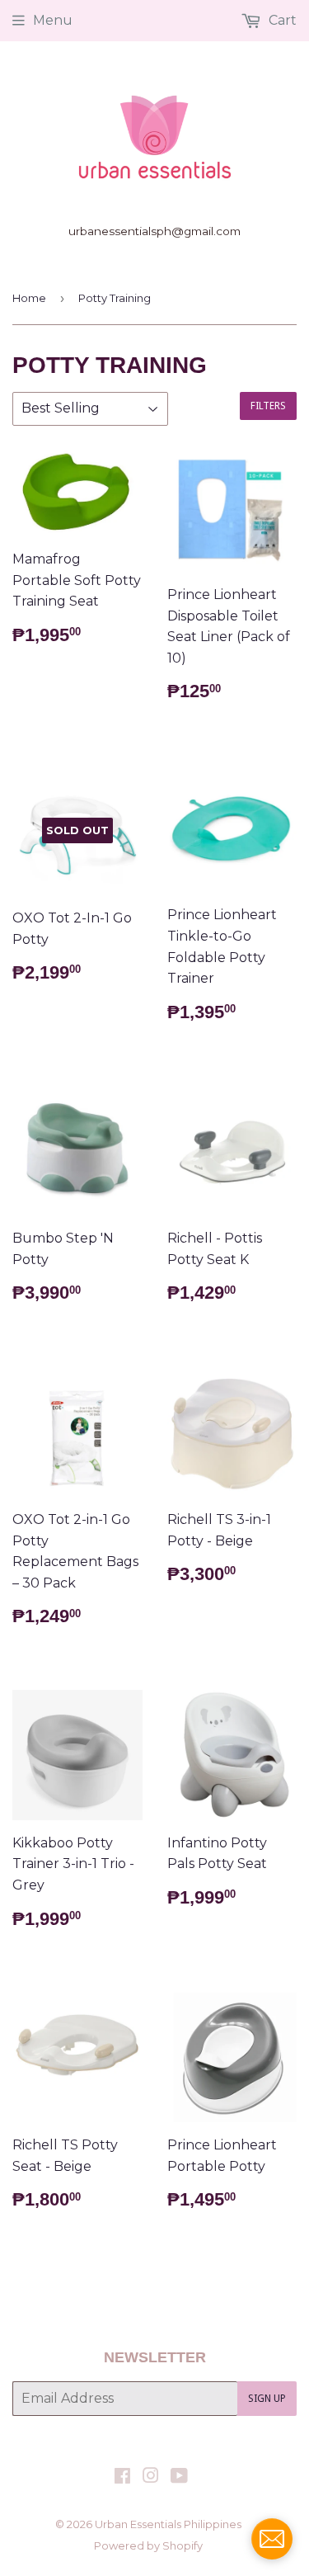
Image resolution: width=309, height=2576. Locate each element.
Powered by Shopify (148, 2545)
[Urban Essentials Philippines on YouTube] (179, 2477)
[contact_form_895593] (272, 2539)
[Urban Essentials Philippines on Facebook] (122, 2477)
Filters (268, 406)
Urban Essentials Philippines (168, 2524)
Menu (53, 20)
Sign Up (267, 2399)
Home (29, 298)
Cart (281, 20)
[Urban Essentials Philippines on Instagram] (151, 2477)
